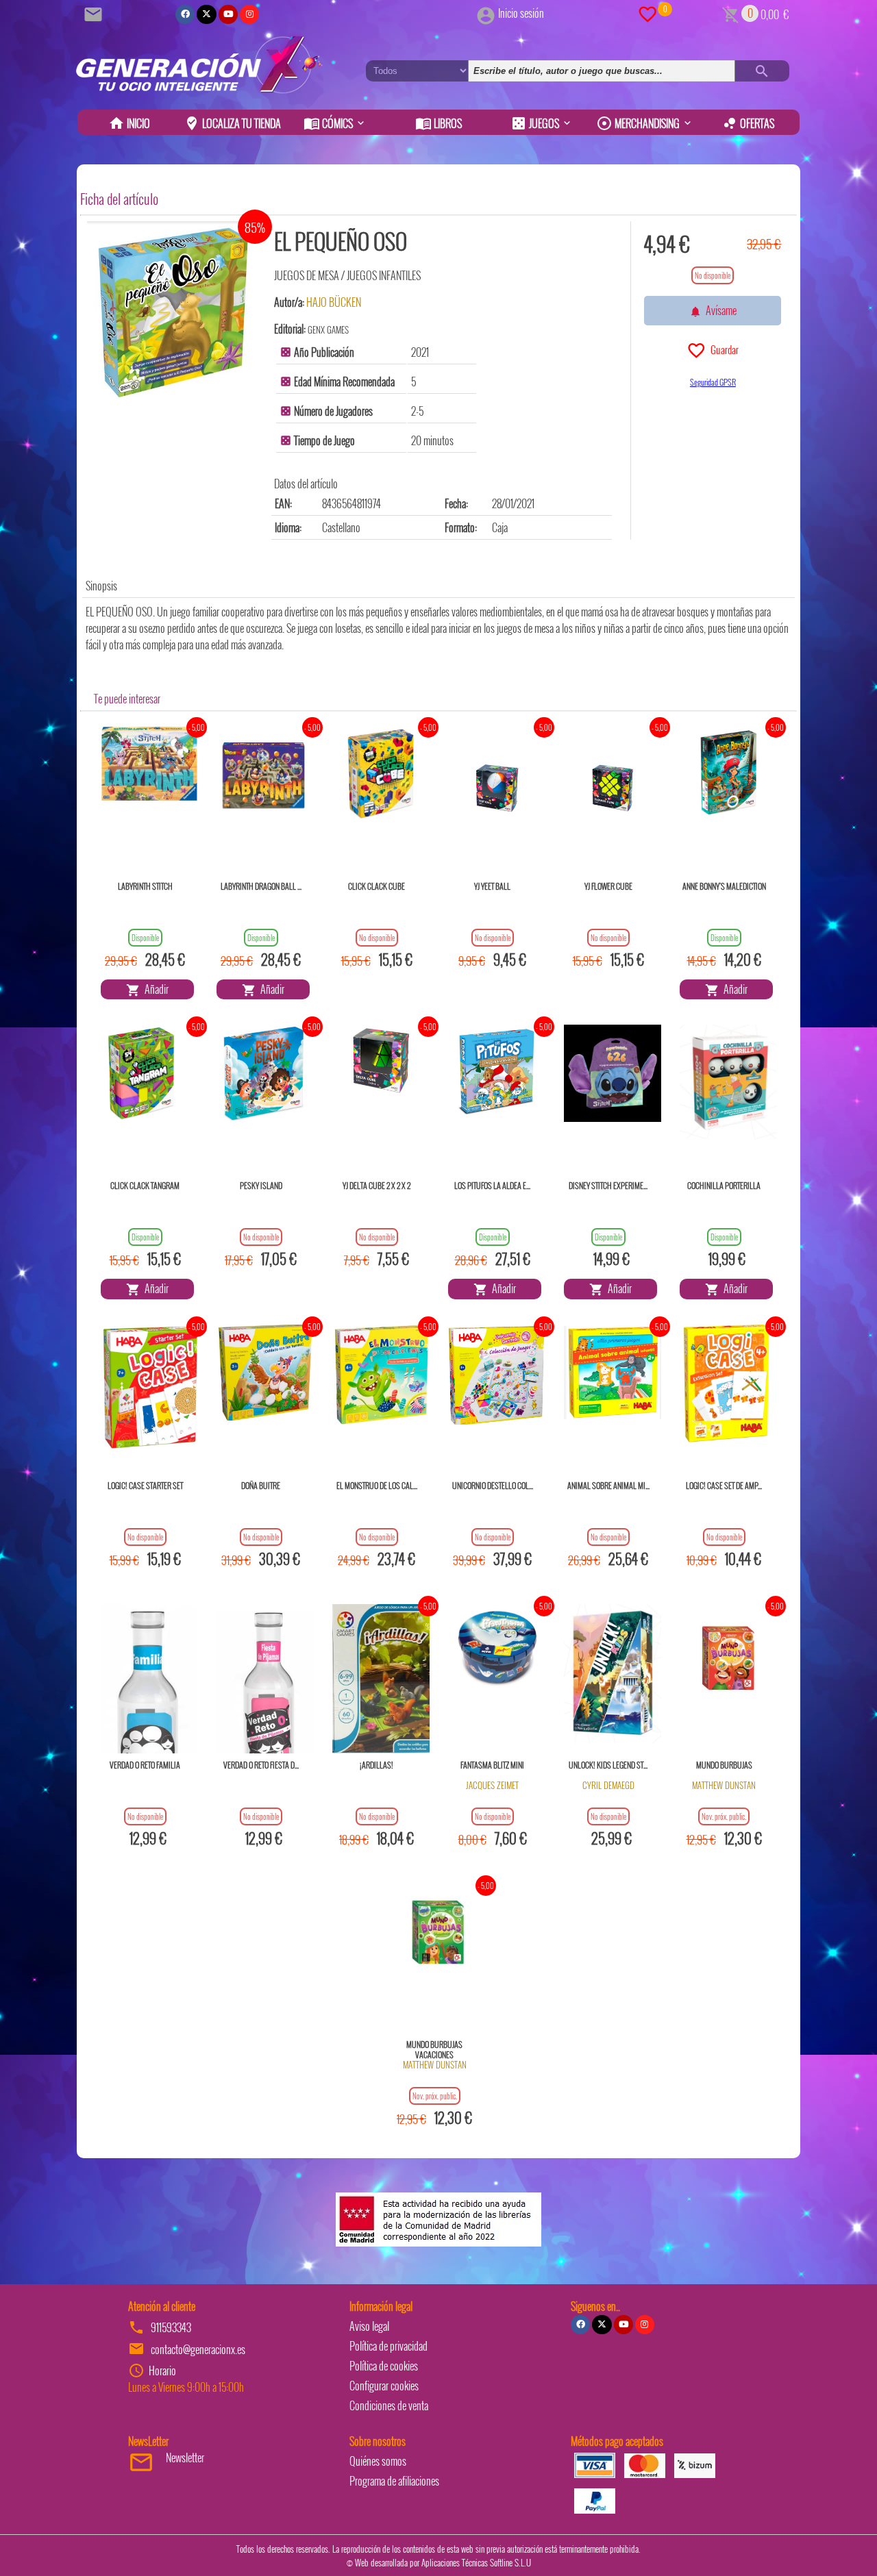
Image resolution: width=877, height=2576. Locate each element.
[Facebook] (185, 14)
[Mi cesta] (731, 13)
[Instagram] (249, 14)
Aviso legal (369, 2326)
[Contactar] (95, 13)
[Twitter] (206, 14)
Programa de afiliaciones (394, 2481)
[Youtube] (228, 14)
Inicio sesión (521, 13)
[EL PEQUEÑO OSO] (173, 313)
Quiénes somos (378, 2461)
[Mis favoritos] (647, 13)
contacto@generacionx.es (198, 2349)
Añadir (155, 989)
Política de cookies (384, 2366)
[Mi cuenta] (486, 13)
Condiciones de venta (389, 2405)
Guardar (722, 349)
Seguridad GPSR (713, 382)
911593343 (171, 2327)
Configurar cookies (384, 2386)
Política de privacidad (388, 2346)
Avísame (719, 310)
